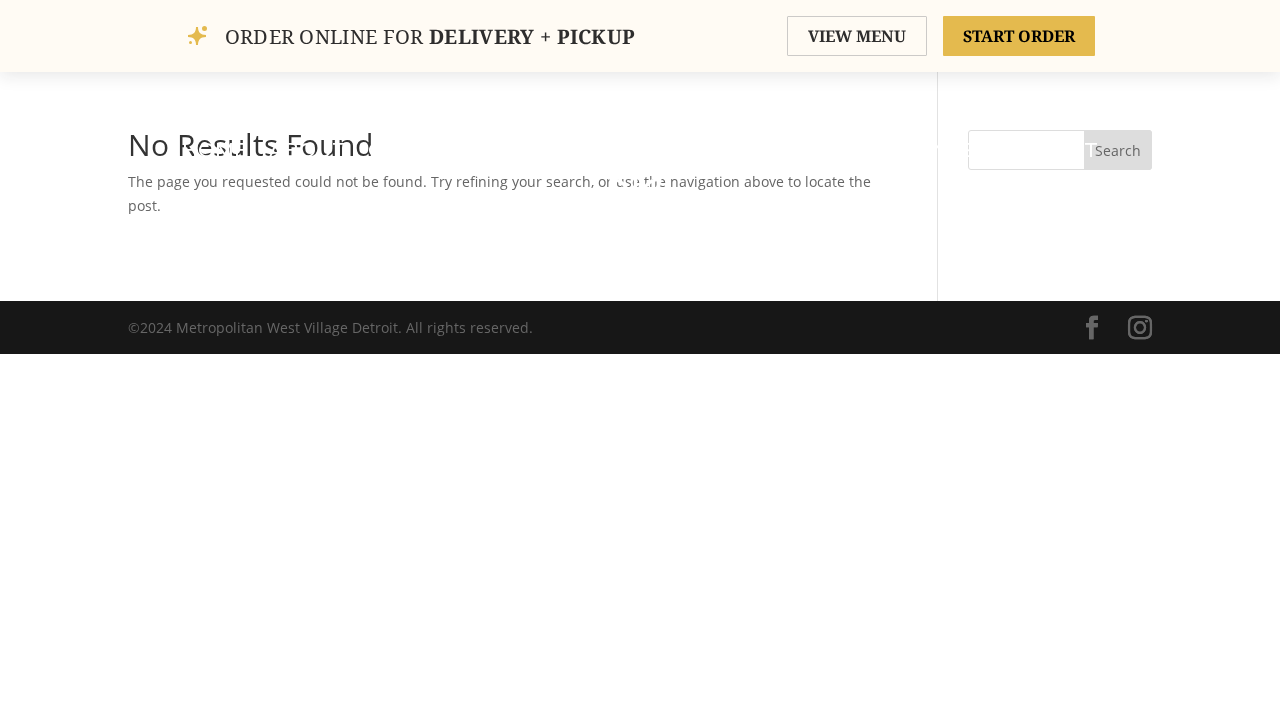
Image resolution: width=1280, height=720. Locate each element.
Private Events (886, 150)
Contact (1047, 150)
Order (521, 150)
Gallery (415, 150)
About (307, 150)
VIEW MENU (857, 36)
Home (214, 150)
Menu (745, 150)
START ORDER (1019, 36)
